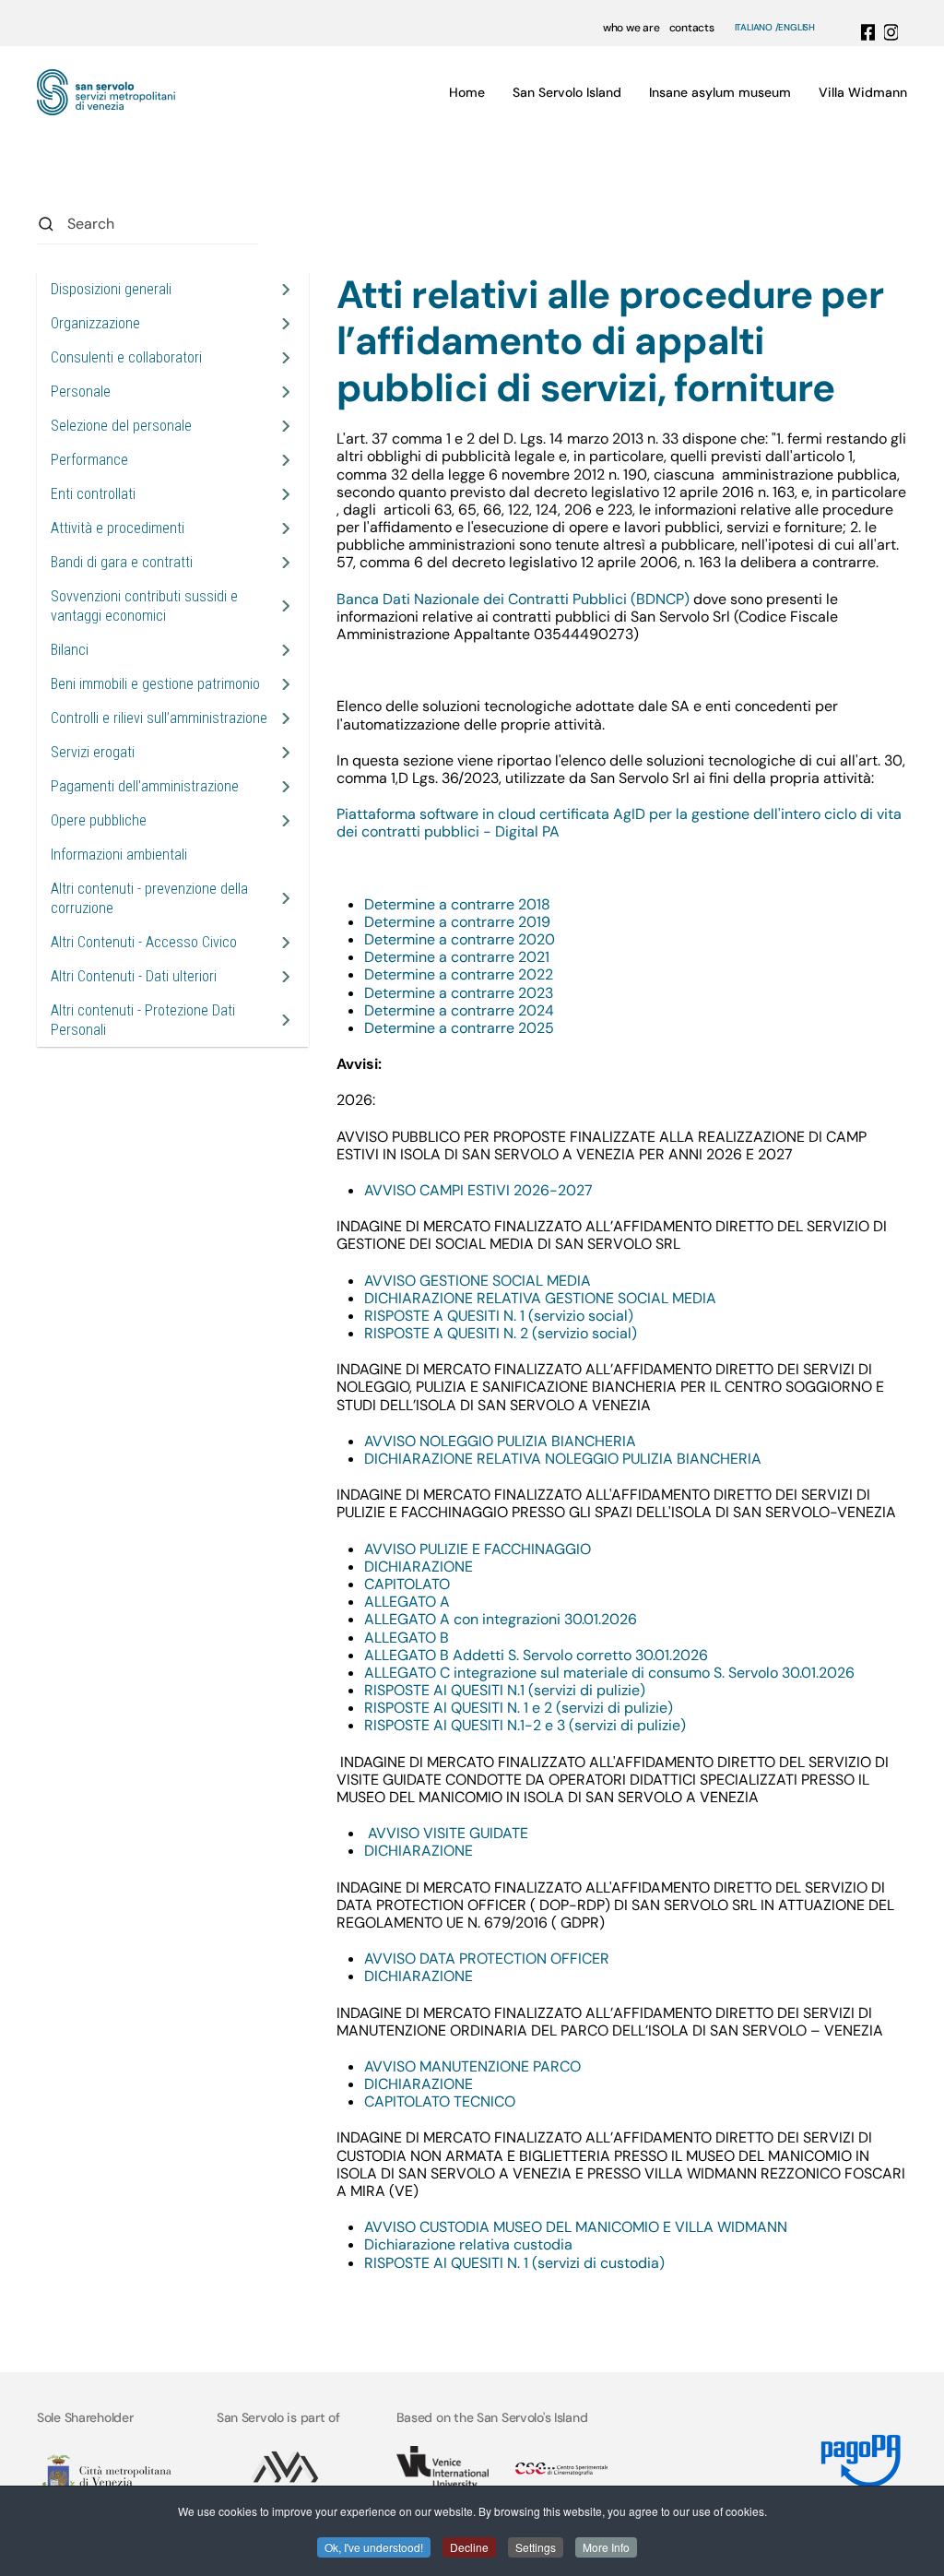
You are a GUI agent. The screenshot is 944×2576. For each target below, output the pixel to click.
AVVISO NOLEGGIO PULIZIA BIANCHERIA (500, 1441)
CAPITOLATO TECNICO (440, 2101)
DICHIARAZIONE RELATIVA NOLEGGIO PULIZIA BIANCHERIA (563, 1459)
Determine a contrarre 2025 (459, 1028)
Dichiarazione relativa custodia (468, 2244)
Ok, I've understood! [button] (374, 2547)
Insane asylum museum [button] (720, 92)
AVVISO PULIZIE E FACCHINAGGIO (478, 1549)
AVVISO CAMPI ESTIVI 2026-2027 (478, 1190)
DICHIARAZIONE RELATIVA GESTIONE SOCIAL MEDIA (542, 1298)
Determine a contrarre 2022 (459, 974)
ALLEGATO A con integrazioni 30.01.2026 (501, 1619)
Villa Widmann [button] (863, 92)
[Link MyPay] (861, 2454)
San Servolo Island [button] (567, 92)
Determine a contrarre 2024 (459, 1010)
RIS (375, 1316)
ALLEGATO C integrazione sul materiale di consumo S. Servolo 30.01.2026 (609, 1673)
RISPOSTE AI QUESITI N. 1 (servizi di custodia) (514, 2263)
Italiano (754, 28)
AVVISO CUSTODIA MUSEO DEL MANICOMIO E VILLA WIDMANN (576, 2227)
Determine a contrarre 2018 (457, 904)
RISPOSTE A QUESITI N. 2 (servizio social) (501, 1333)
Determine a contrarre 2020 (460, 939)
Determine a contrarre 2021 (457, 957)
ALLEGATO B (407, 1638)
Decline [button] (469, 2547)
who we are (631, 28)
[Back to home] (106, 92)
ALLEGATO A (407, 1602)
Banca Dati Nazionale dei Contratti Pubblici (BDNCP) (513, 599)
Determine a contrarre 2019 (457, 922)
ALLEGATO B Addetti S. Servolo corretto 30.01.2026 (536, 1655)
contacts (692, 28)
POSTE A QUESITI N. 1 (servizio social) (509, 1316)
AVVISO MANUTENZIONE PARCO (472, 2066)
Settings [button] (536, 2547)
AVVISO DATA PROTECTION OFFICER (487, 1959)
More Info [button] (606, 2547)
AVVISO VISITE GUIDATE (448, 1833)
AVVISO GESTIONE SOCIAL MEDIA (478, 1281)
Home (467, 92)
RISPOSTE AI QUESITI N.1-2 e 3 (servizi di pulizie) (525, 1725)
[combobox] (147, 224)
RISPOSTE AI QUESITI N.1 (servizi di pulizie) (505, 1690)
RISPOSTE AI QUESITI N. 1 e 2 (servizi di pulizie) (519, 1708)
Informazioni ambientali (119, 855)
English (796, 28)
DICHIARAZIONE (419, 1567)
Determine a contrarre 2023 (459, 993)
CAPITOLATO (407, 1584)
